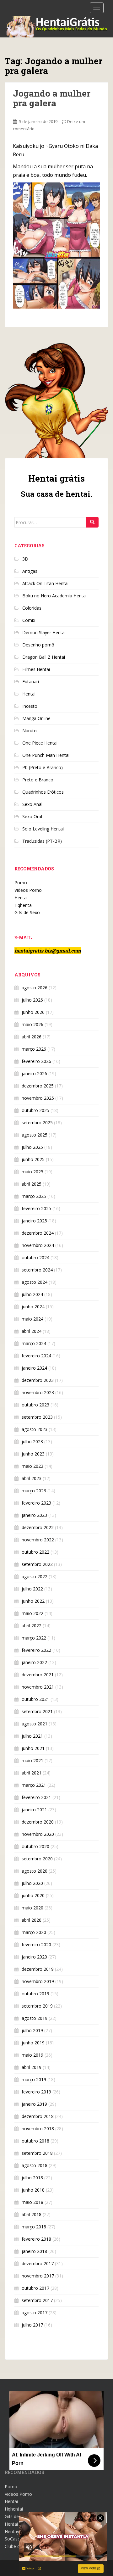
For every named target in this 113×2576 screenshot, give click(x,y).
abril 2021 (32, 1773)
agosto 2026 (35, 988)
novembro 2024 (38, 1245)
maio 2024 (32, 1319)
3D (25, 559)
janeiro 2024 (34, 1368)
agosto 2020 (35, 1871)
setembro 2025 (37, 1123)
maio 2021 (32, 1760)
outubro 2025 (35, 1110)
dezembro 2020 (38, 1822)
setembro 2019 (37, 2006)
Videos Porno (28, 890)
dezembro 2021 (38, 1675)
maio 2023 (32, 1466)
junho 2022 (33, 1601)
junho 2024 (33, 1307)
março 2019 (34, 2079)
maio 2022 (32, 1613)
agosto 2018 (35, 2165)
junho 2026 (33, 1012)
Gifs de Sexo (27, 912)
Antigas (30, 571)
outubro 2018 (35, 2141)
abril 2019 (32, 2067)
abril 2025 (32, 1184)
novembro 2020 (38, 1834)
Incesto (30, 706)
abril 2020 (32, 1920)
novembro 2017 (38, 2276)
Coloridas (32, 608)
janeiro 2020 (34, 1957)
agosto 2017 (35, 2313)
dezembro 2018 (38, 2116)
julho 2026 (32, 1000)
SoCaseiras (16, 2539)
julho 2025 (32, 1147)
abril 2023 (32, 1478)
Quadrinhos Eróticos (43, 792)
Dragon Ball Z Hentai (44, 657)
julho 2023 (32, 1442)
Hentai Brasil (18, 2524)
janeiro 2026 (34, 1073)
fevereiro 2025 (36, 1208)
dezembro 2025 (38, 1086)
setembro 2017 (37, 2300)
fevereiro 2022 (36, 1650)
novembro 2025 (38, 1098)
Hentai (29, 694)
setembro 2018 (37, 2153)
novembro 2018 (38, 2129)
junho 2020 (33, 1895)
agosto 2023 (35, 1429)
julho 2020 (32, 1883)
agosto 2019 (35, 2018)
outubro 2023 (35, 1405)
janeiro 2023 (34, 1515)
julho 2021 (32, 1736)
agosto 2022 (35, 1576)
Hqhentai (24, 905)
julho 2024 (32, 1294)
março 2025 (34, 1196)
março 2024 (34, 1343)
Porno (21, 883)
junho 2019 (33, 2043)
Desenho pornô (38, 645)
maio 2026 (32, 1024)
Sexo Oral (32, 816)
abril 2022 (32, 1626)
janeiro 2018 (34, 2251)
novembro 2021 (38, 1687)
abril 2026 (32, 1037)
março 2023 (34, 1491)
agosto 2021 (35, 1724)
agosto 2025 (35, 1135)
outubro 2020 (35, 1846)
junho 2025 (33, 1159)
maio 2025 (32, 1172)
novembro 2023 (38, 1392)
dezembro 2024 (38, 1233)
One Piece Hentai (40, 743)
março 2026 (34, 1049)
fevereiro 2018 (36, 2239)
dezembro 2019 (38, 1969)
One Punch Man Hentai (46, 755)
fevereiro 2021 (36, 1797)
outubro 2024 (35, 1257)
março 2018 (34, 2227)
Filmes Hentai (36, 669)
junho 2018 (33, 2190)
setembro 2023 (37, 1417)
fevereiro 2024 (36, 1356)
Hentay (12, 2531)
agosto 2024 (35, 1282)
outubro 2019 (35, 1994)
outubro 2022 (35, 1552)
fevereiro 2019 (36, 2092)
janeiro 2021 (34, 1810)
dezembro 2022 (38, 1527)
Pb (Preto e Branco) (43, 767)
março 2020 (34, 1932)
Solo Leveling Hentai (43, 829)
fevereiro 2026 (36, 1061)
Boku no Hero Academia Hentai (54, 596)
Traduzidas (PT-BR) (42, 841)
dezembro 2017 (38, 2263)
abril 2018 (32, 2214)
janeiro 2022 (34, 1662)
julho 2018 (32, 2178)
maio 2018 (32, 2202)
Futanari (31, 682)
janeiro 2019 (34, 2104)
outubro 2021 (35, 1699)
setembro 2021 (37, 1711)
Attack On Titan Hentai (45, 583)
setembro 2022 (37, 1564)
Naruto (30, 731)
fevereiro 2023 (36, 1503)
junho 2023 (33, 1454)
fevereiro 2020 (36, 1945)
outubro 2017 (35, 2288)
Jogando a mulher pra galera (52, 98)
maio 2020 (32, 1908)
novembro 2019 (38, 1981)
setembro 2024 (37, 1270)
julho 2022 (32, 1589)
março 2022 (34, 1638)
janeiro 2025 (34, 1221)
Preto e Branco (38, 780)
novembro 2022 (38, 1540)
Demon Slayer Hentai (44, 632)
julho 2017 (32, 2325)
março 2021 (34, 1785)
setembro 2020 (37, 1859)
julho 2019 (32, 2030)
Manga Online (36, 718)
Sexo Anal (32, 804)
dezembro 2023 (38, 1380)
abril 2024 (32, 1331)
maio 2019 (32, 2055)
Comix (29, 620)
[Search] (92, 522)
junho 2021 (33, 1748)
